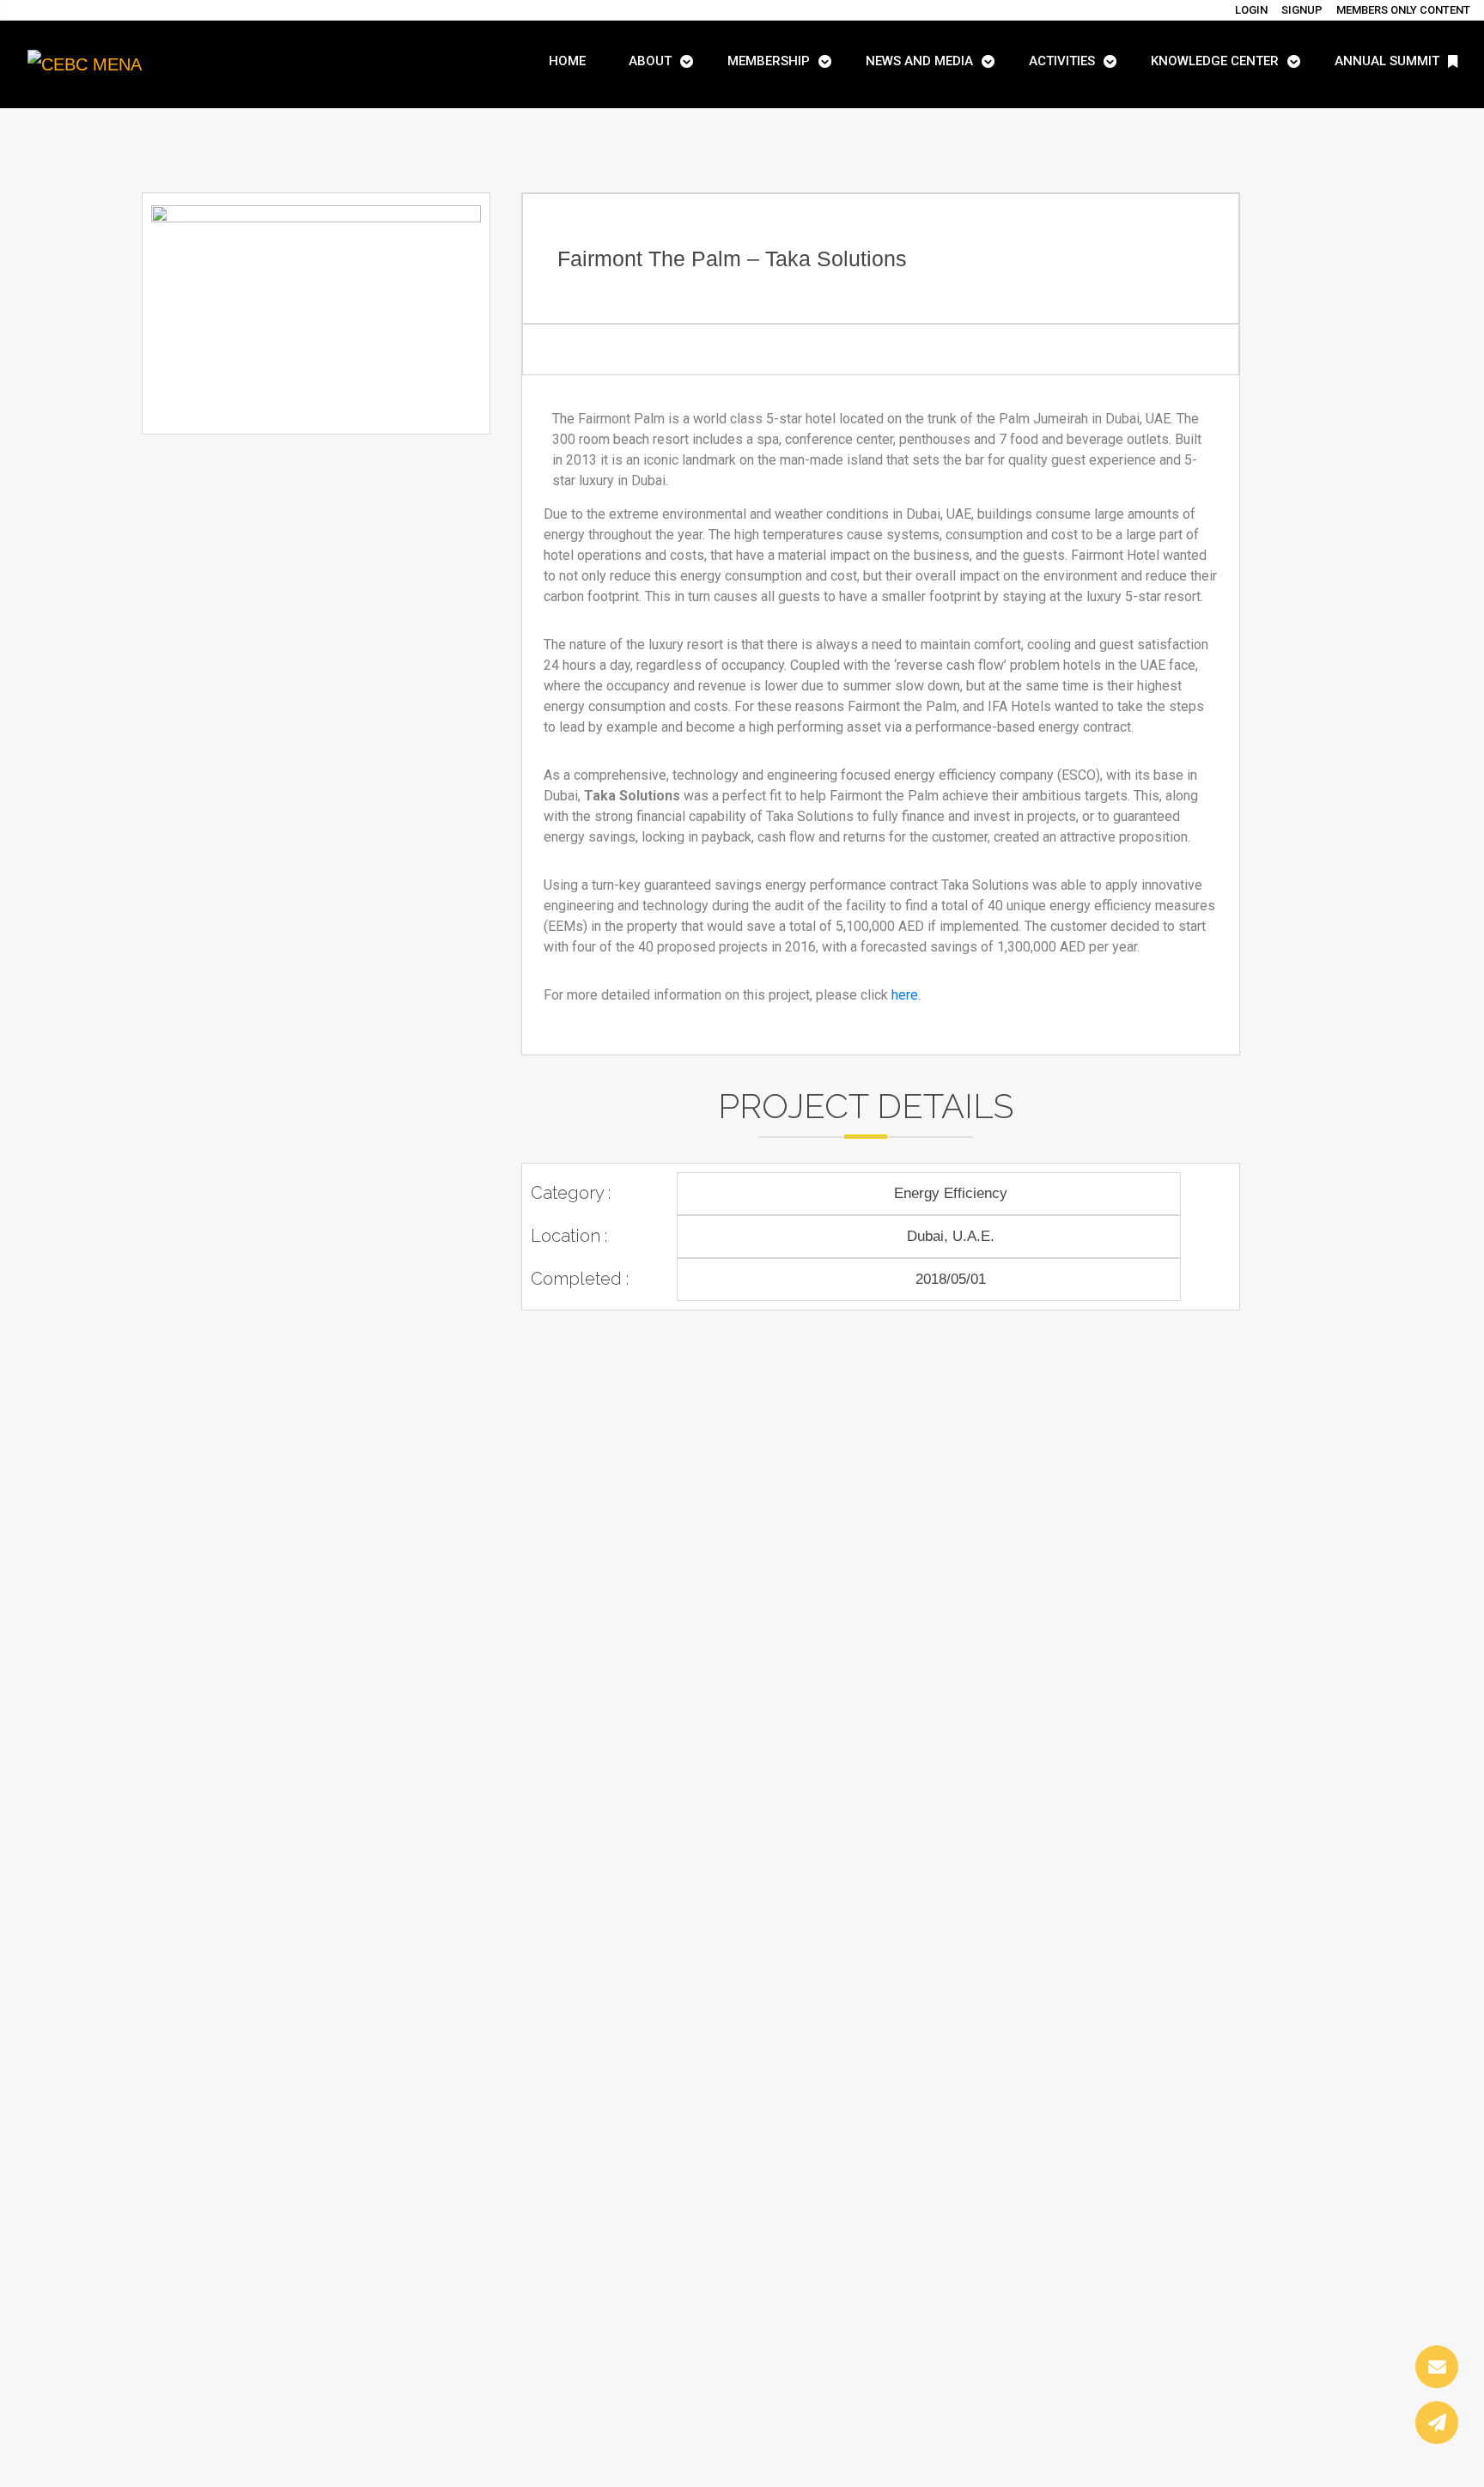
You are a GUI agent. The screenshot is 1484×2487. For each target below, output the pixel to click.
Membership (769, 61)
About (650, 61)
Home (567, 61)
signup (1302, 10)
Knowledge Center (1215, 61)
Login (1251, 10)
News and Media (919, 61)
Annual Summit (1387, 61)
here (905, 995)
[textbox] (881, 707)
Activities (1062, 61)
